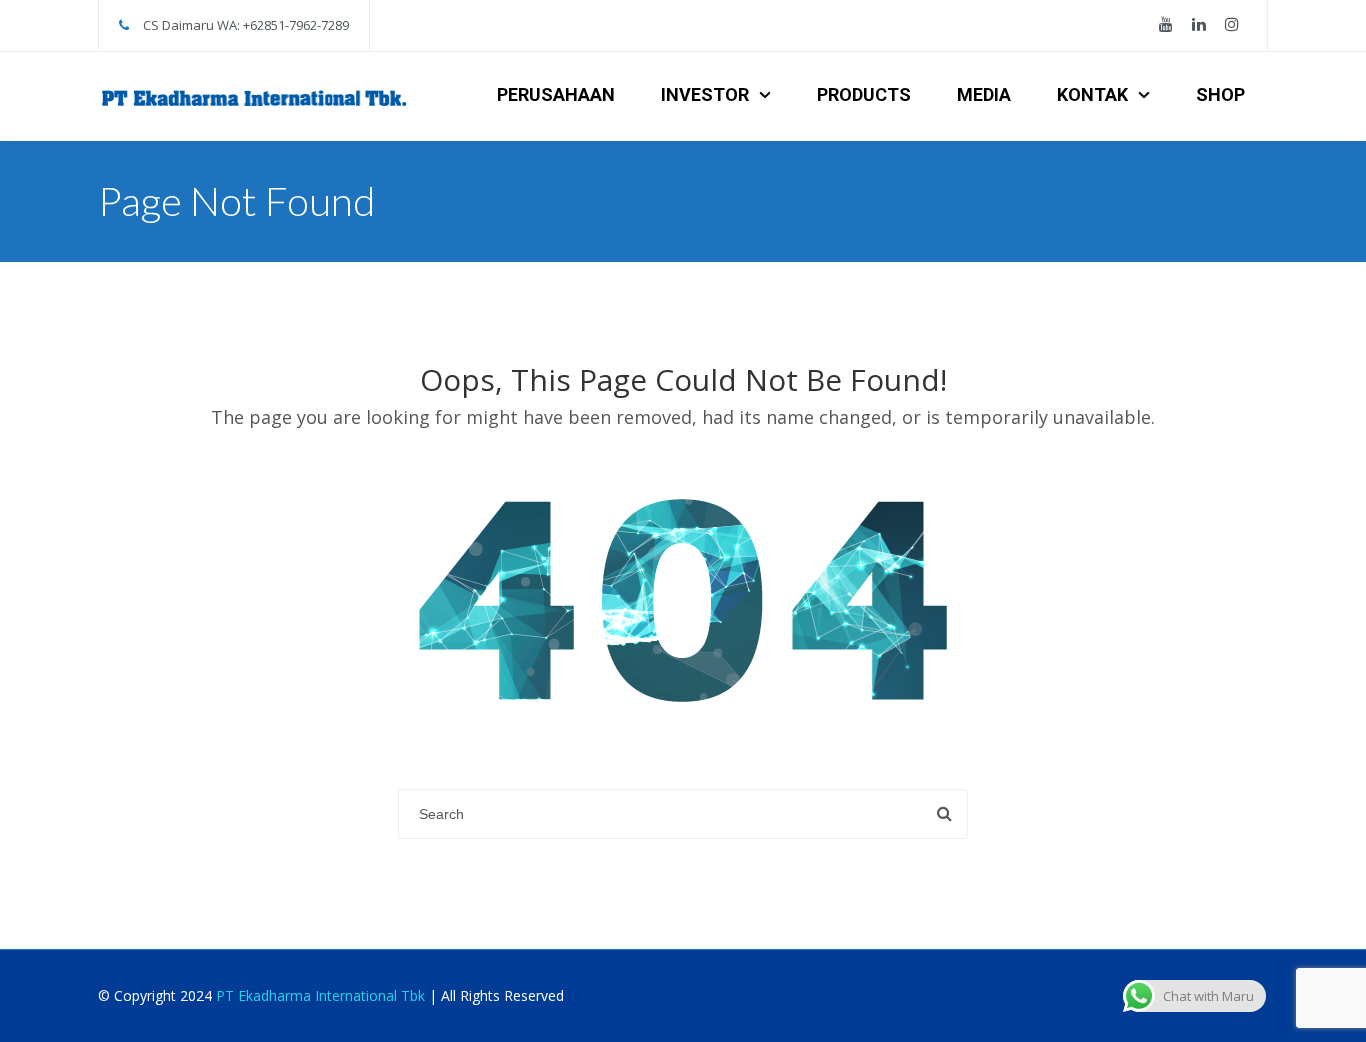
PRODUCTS (864, 94)
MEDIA (984, 94)
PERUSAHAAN (556, 94)
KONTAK (1092, 94)
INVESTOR (705, 94)
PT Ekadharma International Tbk (320, 995)
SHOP (1220, 94)
